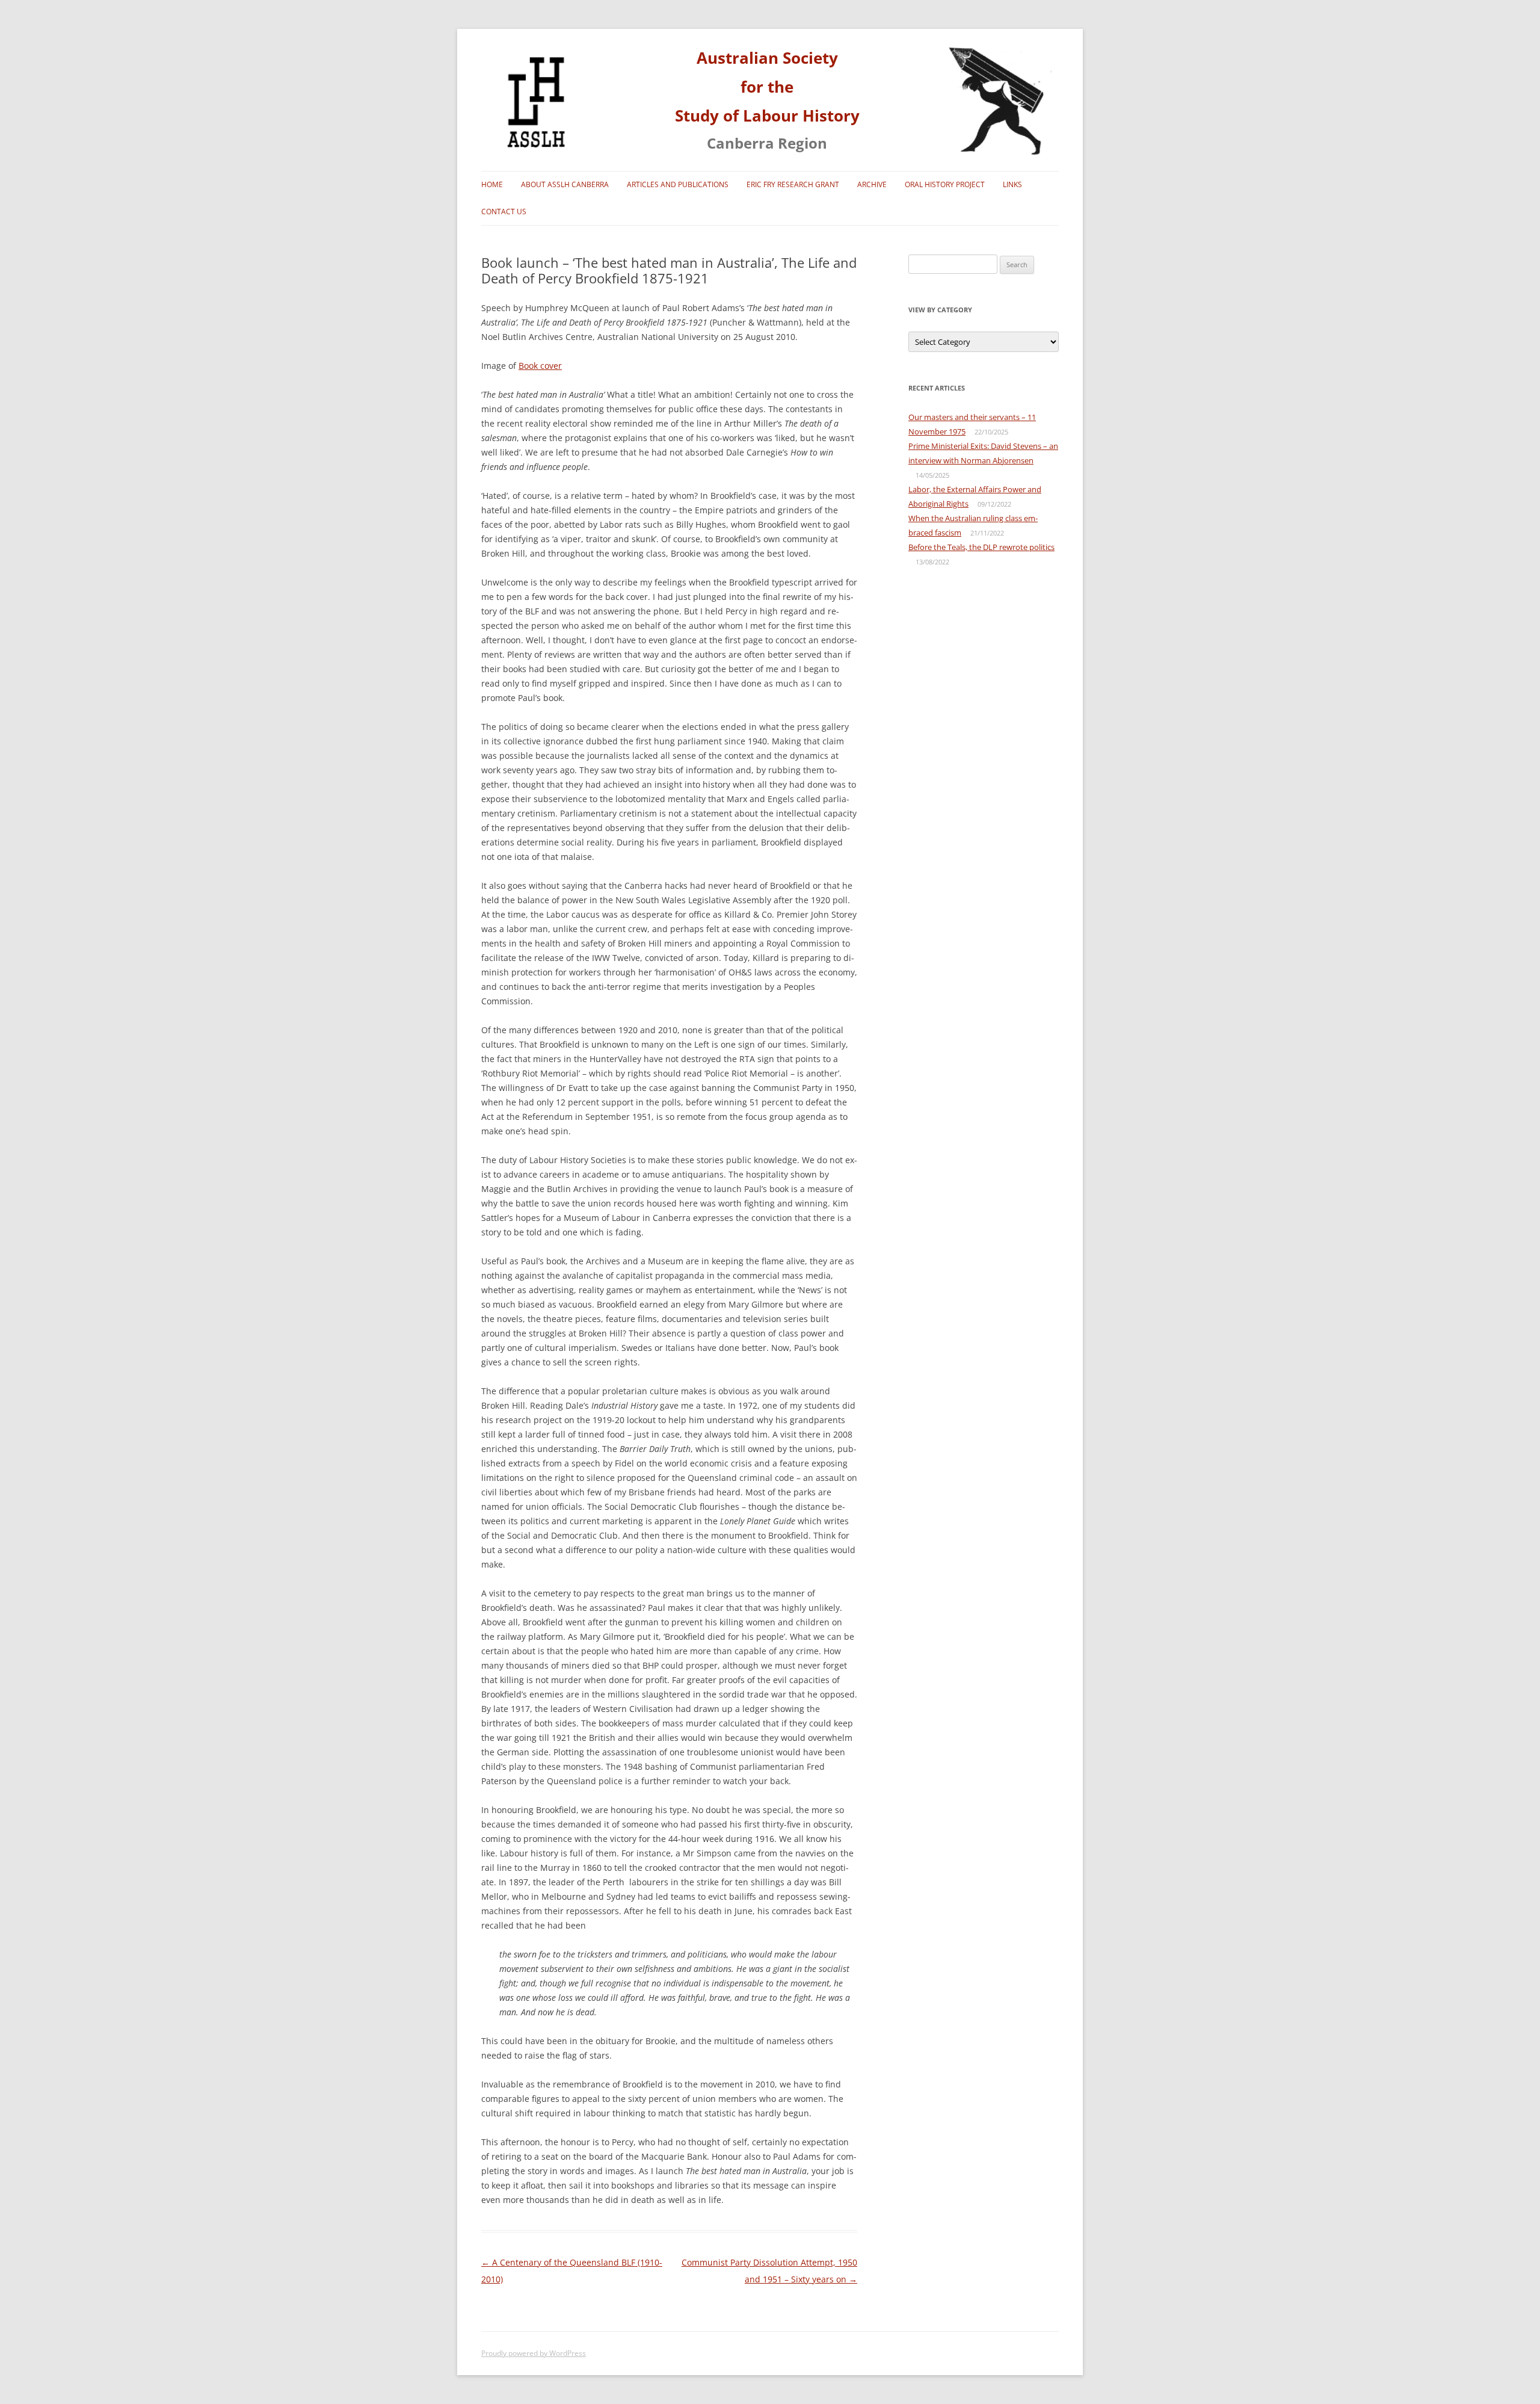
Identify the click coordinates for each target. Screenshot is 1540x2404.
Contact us (504, 212)
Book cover (540, 366)
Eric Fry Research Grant (793, 184)
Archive (872, 184)
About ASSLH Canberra (565, 184)
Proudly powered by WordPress (534, 2353)
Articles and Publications (678, 184)
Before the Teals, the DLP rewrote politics (981, 547)
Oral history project (945, 184)
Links (1012, 184)
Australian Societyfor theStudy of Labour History (767, 87)
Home (492, 184)
